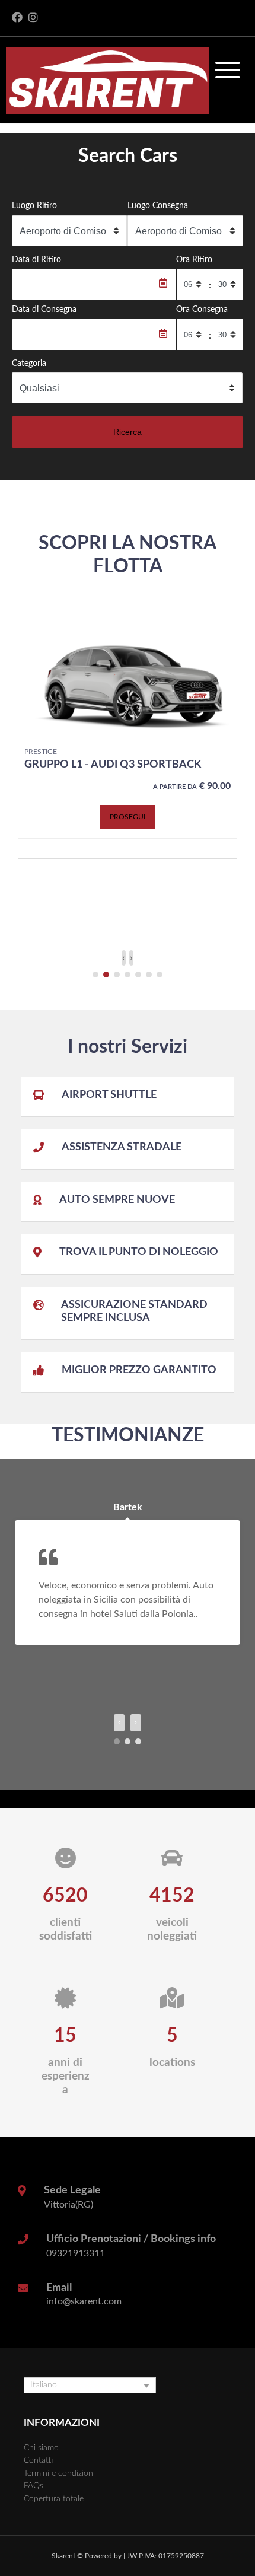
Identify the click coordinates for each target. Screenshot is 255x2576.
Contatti (38, 2460)
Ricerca (128, 432)
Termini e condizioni (59, 2473)
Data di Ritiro (36, 259)
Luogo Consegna (158, 206)
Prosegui (128, 817)
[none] (90, 2385)
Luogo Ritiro (34, 206)
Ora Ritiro (194, 259)
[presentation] (124, 958)
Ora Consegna (202, 309)
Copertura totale (54, 2499)
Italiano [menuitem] (44, 2385)
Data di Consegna (44, 309)
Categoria (29, 363)
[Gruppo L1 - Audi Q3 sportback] (128, 668)
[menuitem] (90, 2385)
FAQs (34, 2486)
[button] (95, 975)
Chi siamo (41, 2448)
